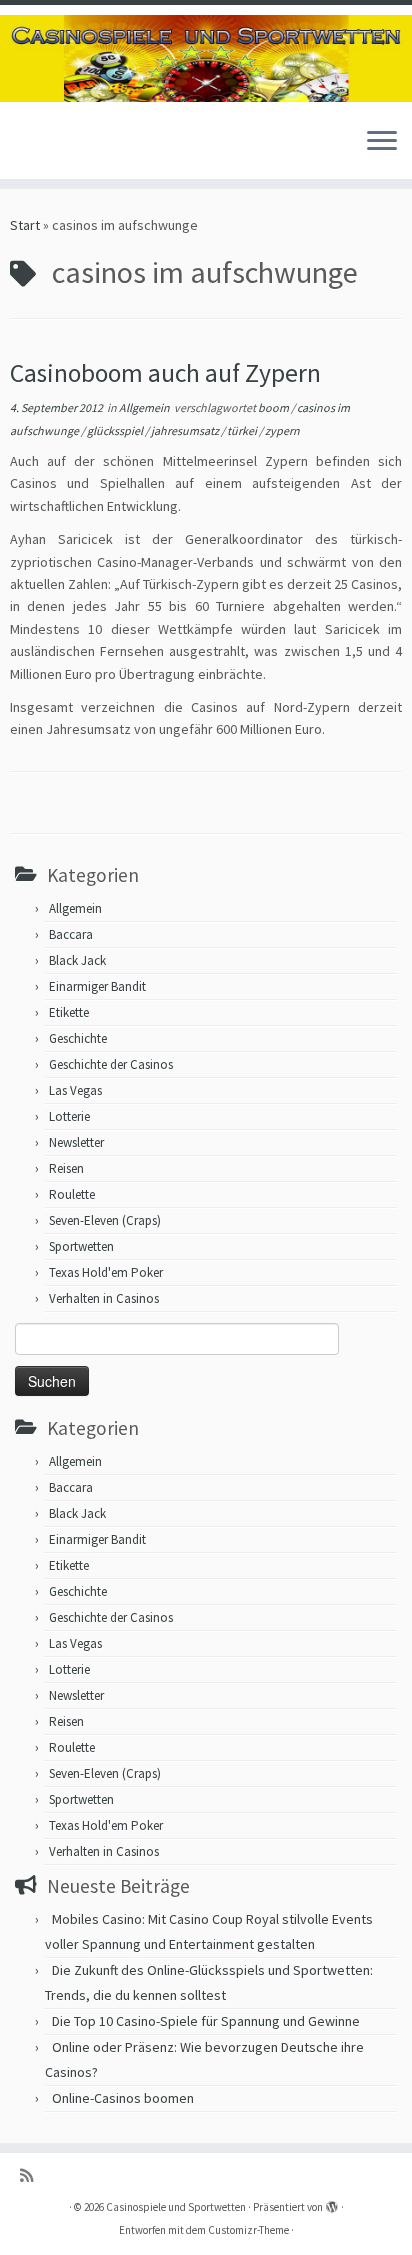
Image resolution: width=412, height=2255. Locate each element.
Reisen (66, 1168)
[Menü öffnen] (382, 143)
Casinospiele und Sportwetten (176, 2207)
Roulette (72, 1194)
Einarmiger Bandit (97, 986)
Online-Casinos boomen (123, 2098)
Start (25, 225)
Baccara (71, 934)
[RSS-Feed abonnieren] (31, 2175)
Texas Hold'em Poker (106, 1272)
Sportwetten (81, 1246)
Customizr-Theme (248, 2230)
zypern (282, 430)
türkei (243, 430)
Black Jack (77, 960)
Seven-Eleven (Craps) (105, 1220)
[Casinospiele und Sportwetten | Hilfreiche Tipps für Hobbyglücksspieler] (206, 58)
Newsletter (76, 1142)
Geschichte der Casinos (111, 1064)
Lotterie (69, 1116)
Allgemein (145, 407)
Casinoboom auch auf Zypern (165, 373)
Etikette (69, 1012)
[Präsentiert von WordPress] (332, 2203)
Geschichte (78, 1038)
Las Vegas (75, 1090)
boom (274, 407)
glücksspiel (116, 430)
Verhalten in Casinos (104, 1298)
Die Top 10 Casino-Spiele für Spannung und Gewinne (206, 2021)
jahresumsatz (186, 430)
